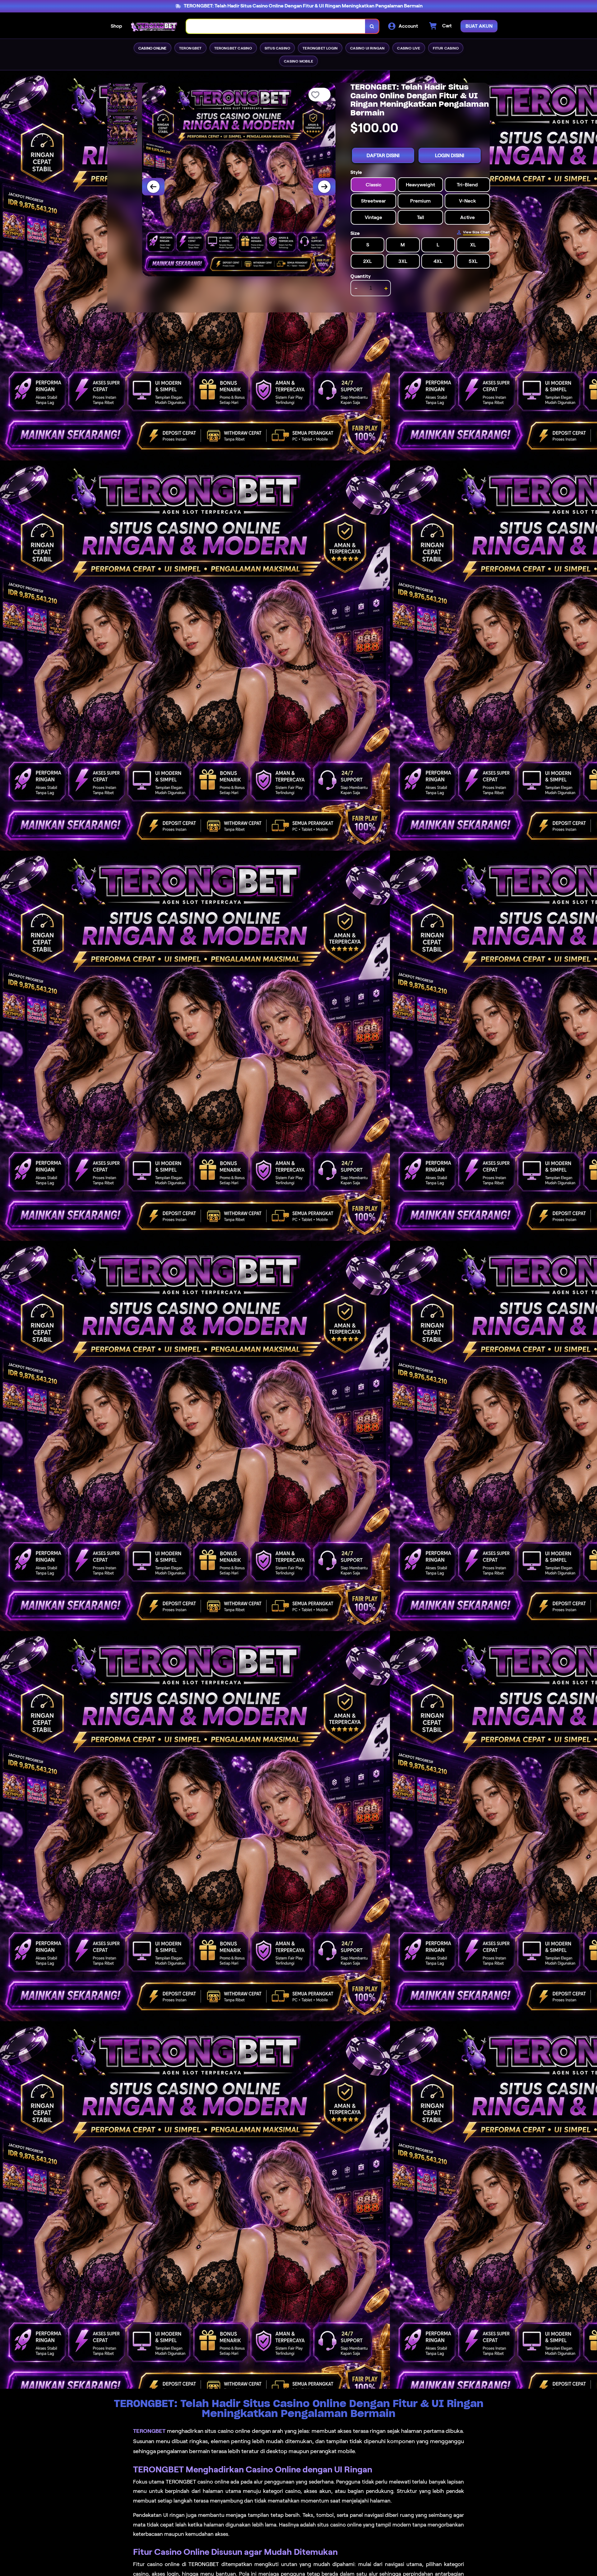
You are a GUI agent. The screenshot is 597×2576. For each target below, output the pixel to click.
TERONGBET (149, 2431)
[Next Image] (324, 187)
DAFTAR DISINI (383, 155)
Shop (116, 26)
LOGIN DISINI (450, 155)
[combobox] (276, 26)
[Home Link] (154, 26)
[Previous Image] (153, 187)
